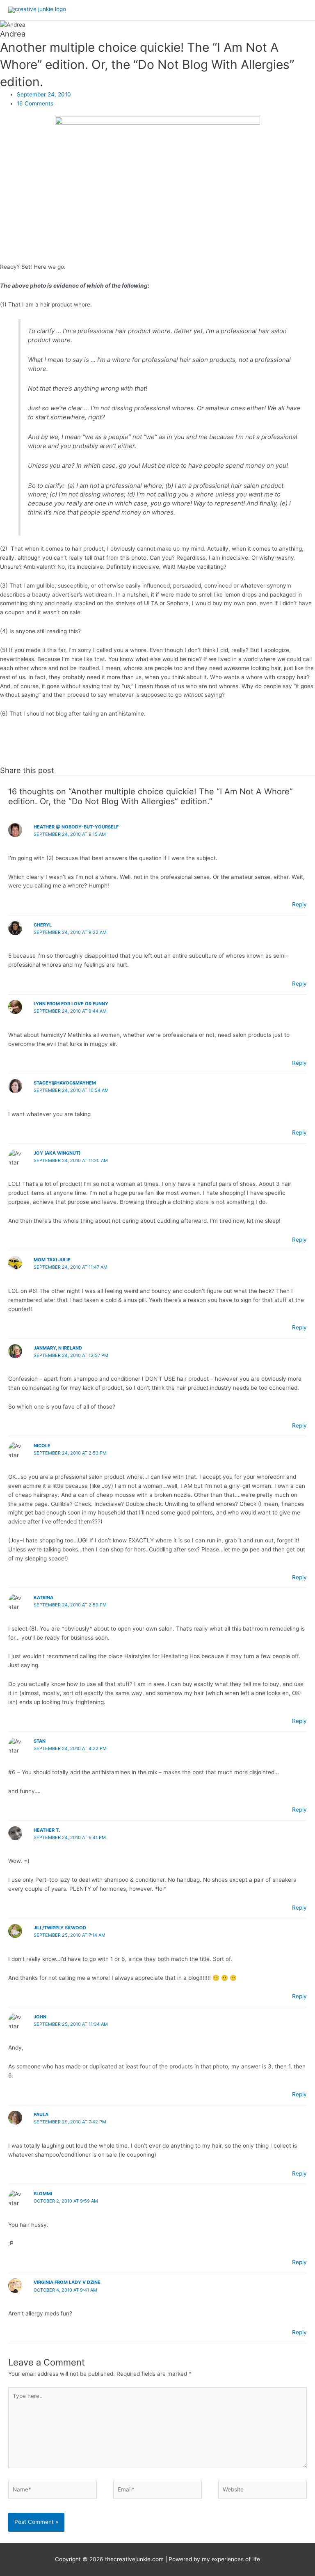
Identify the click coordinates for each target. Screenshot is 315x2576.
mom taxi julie (52, 1260)
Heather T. (47, 1830)
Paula (41, 2114)
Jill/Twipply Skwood (60, 1928)
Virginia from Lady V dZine (67, 2282)
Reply (299, 904)
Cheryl (43, 925)
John (40, 2017)
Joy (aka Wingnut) (57, 1153)
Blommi (43, 2194)
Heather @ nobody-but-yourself (76, 827)
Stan (40, 1741)
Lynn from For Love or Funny (71, 1004)
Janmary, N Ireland (58, 1348)
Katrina (43, 1597)
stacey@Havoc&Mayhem (65, 1083)
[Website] (262, 2491)
